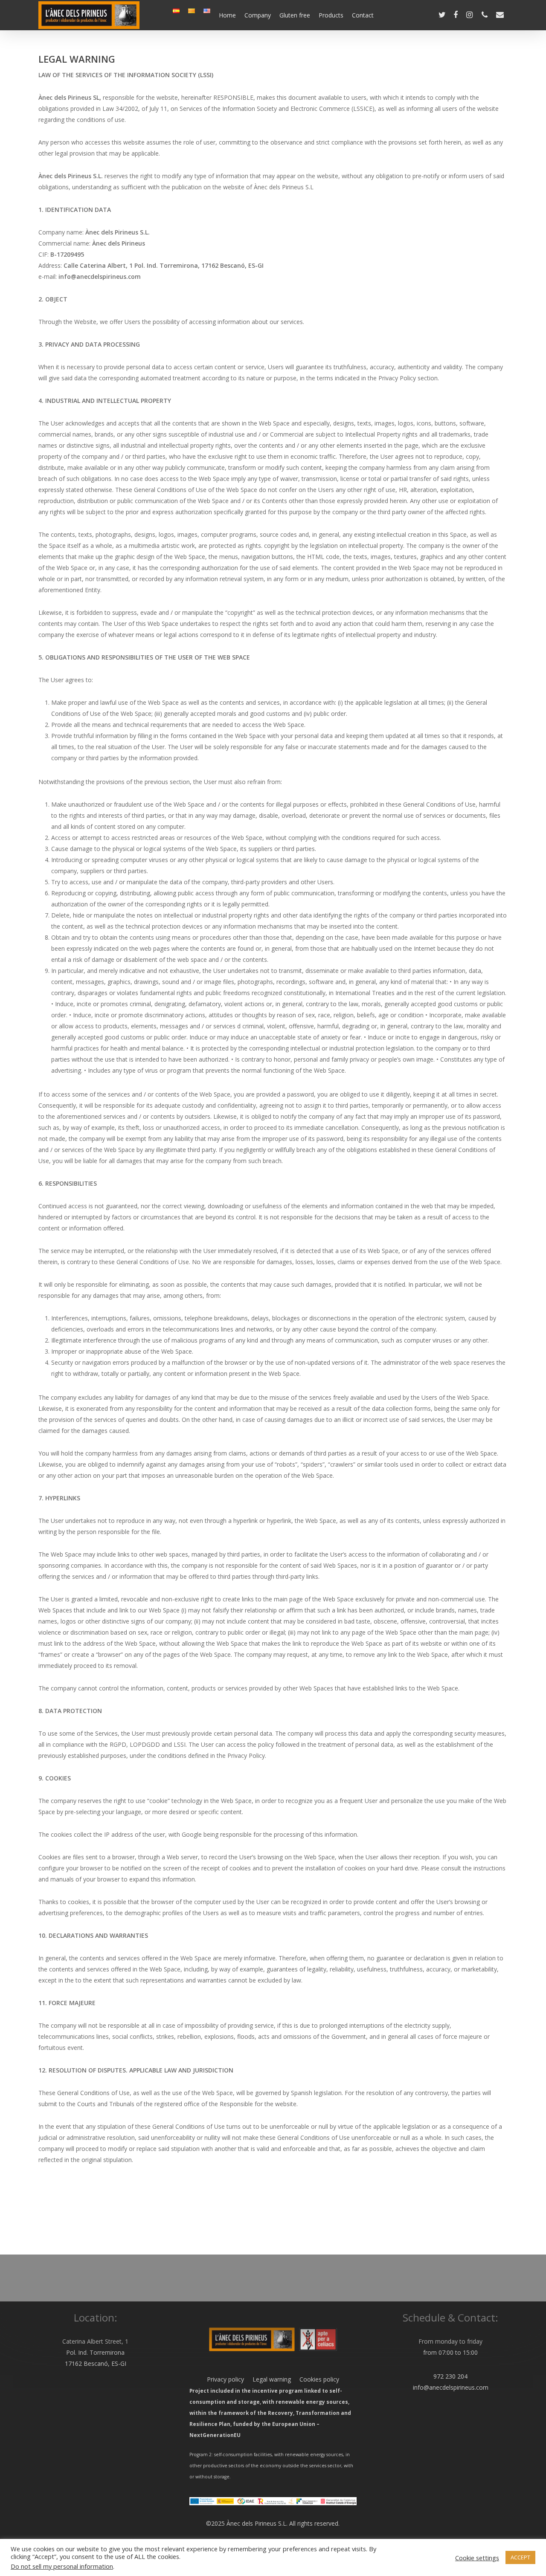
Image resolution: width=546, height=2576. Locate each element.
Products (331, 15)
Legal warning (267, 2379)
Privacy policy (225, 2379)
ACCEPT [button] (520, 2557)
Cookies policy (315, 2379)
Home (227, 15)
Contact (363, 15)
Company (258, 15)
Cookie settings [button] (477, 2558)
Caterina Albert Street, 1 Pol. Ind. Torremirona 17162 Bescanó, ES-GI (95, 2352)
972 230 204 (450, 2376)
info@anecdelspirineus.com (451, 2387)
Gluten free (295, 15)
